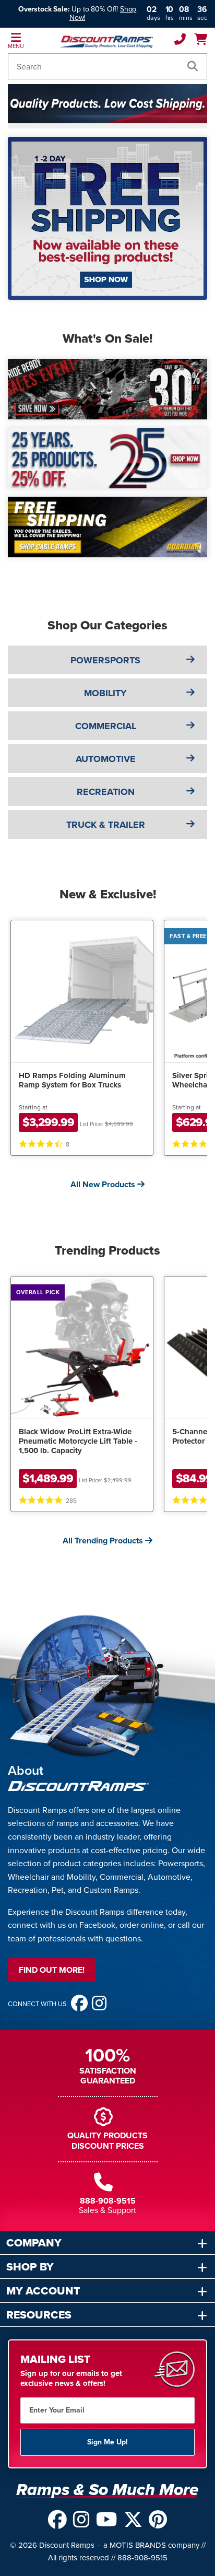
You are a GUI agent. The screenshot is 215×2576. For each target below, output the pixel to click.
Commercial (106, 725)
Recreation (106, 791)
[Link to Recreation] (190, 791)
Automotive (106, 758)
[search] (193, 66)
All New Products (104, 1184)
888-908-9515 (108, 2201)
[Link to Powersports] (190, 660)
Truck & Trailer (106, 824)
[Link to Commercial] (190, 725)
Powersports (105, 660)
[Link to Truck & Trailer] (190, 824)
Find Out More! (52, 1970)
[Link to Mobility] (190, 693)
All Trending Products (104, 1541)
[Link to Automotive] (190, 758)
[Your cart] (201, 40)
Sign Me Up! (107, 2442)
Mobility (105, 693)
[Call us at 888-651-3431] (180, 40)
